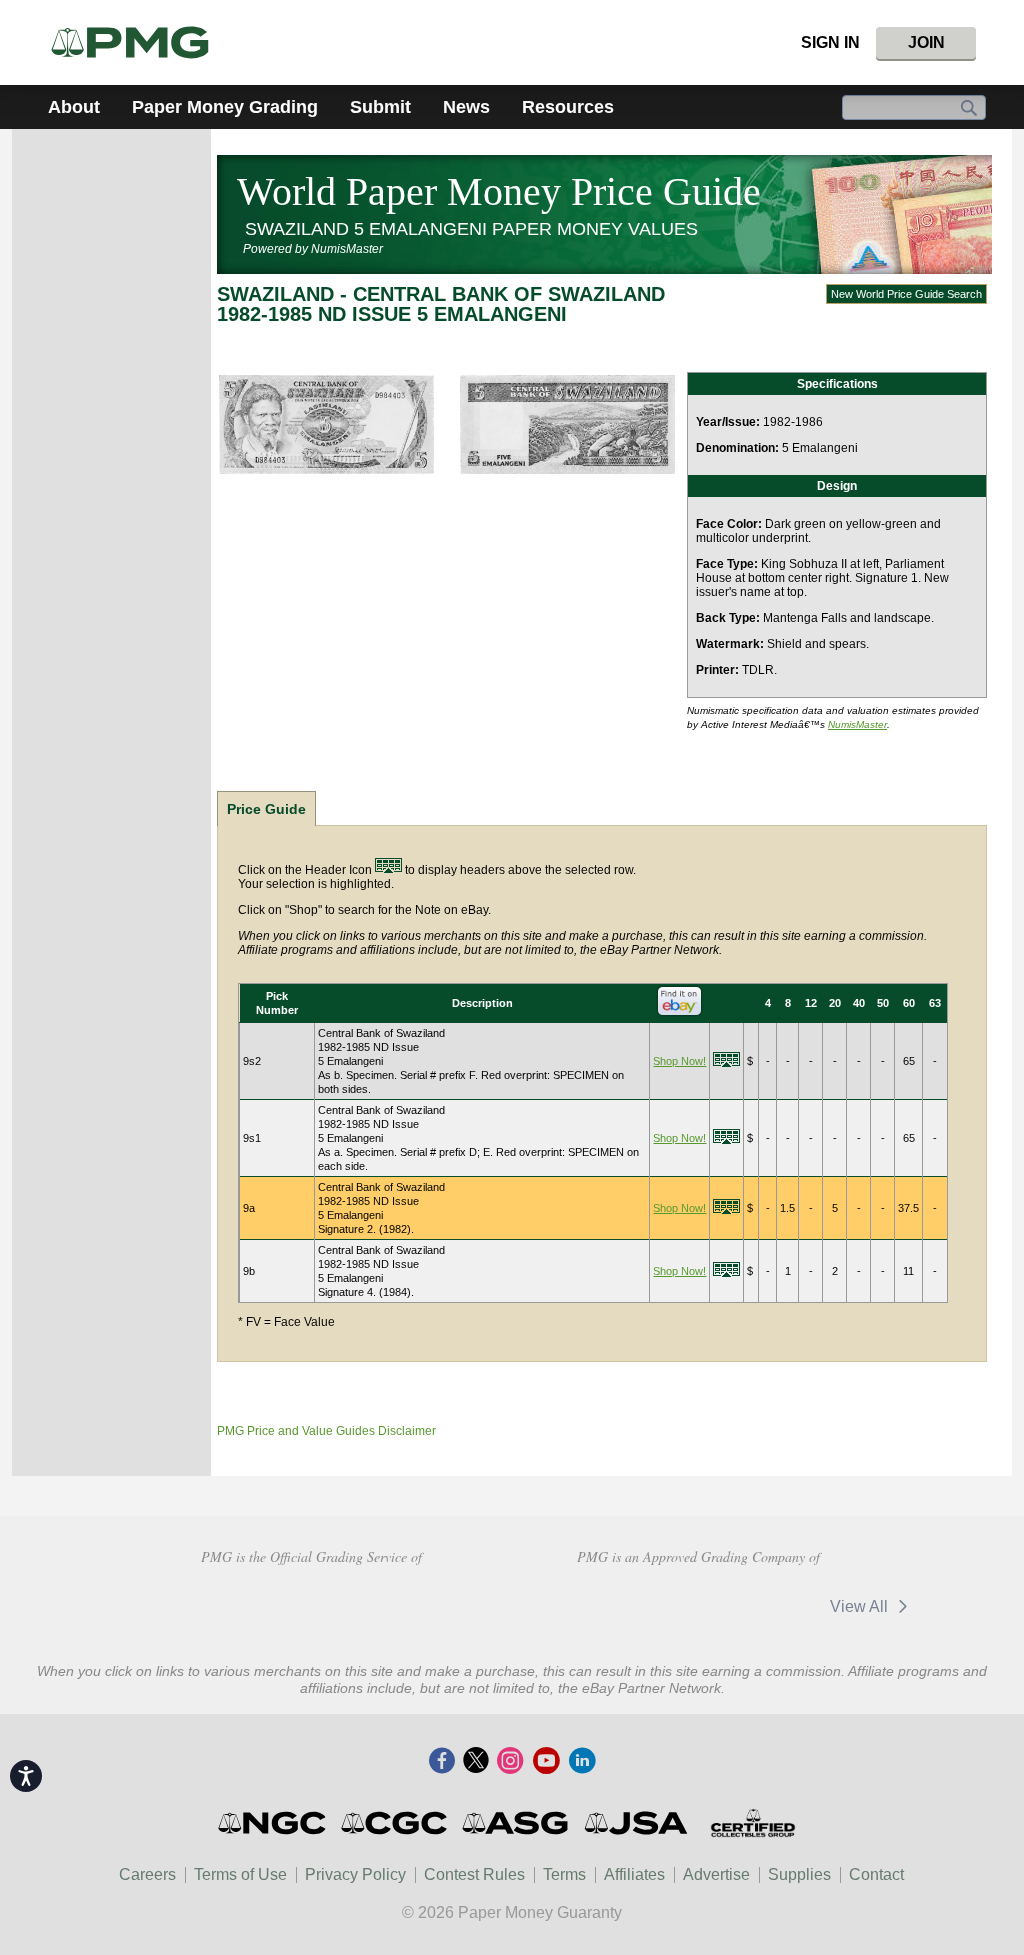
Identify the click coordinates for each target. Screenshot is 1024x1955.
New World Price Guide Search (906, 294)
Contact (876, 1874)
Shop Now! (679, 1061)
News (466, 107)
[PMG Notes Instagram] (510, 1762)
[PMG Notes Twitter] (476, 1762)
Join (926, 42)
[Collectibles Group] (752, 1823)
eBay (761, 1606)
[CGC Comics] (395, 1823)
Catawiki (631, 1606)
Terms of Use (240, 1874)
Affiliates (634, 1874)
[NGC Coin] (138, 42)
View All (861, 1606)
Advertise (716, 1874)
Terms (564, 1874)
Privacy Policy (355, 1874)
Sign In (830, 42)
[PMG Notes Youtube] (546, 1762)
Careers (147, 1874)
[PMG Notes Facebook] (442, 1762)
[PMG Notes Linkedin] (582, 1762)
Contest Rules (474, 1874)
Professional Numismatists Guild (311, 1604)
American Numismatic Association (169, 1604)
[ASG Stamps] (516, 1823)
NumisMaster (857, 724)
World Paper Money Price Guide (499, 191)
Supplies (799, 1874)
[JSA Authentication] (636, 1823)
